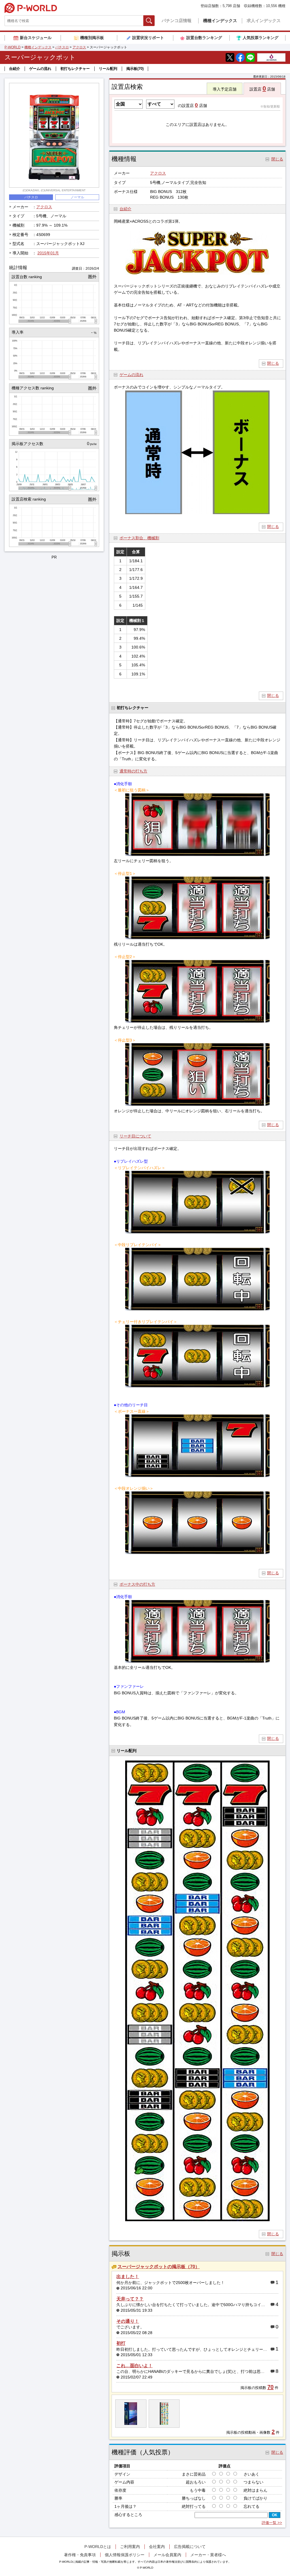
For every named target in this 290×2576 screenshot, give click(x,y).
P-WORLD (31, 8)
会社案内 (157, 2547)
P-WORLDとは (98, 2547)
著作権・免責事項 (80, 2555)
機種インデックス (220, 21)
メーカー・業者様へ (208, 2555)
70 (270, 2387)
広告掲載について (190, 2547)
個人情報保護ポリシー (125, 2555)
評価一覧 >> (272, 2523)
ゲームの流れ (40, 69)
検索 (154, 21)
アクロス (79, 47)
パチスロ (62, 47)
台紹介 (15, 69)
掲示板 (135, 69)
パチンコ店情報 (177, 21)
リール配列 (108, 69)
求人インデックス (264, 21)
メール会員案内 (167, 2555)
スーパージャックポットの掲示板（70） (159, 2267)
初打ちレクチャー (75, 69)
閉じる (273, 363)
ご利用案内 (130, 2547)
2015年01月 (48, 253)
